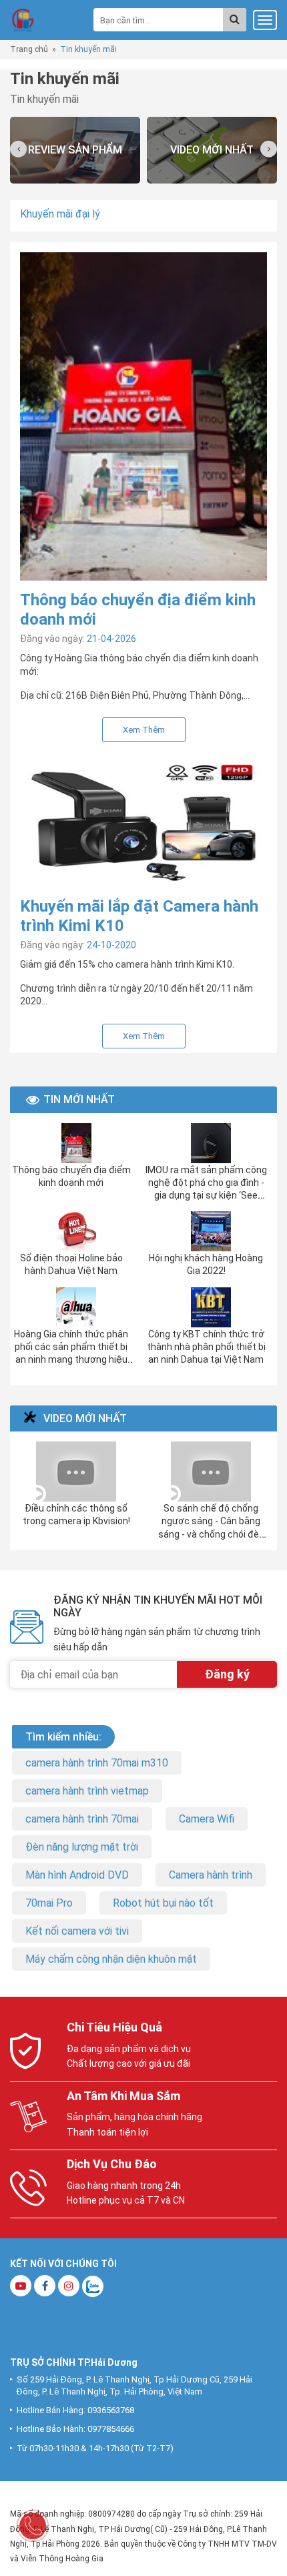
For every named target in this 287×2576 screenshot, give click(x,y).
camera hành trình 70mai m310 (97, 1763)
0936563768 (111, 2410)
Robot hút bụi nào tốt (163, 1903)
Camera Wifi (207, 1819)
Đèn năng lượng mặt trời (82, 1847)
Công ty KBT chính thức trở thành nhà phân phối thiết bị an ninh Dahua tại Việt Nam (206, 1347)
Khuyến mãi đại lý (60, 214)
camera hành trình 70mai (82, 1819)
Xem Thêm (144, 730)
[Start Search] (235, 20)
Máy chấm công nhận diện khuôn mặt (111, 1959)
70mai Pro (49, 1903)
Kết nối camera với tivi (77, 1931)
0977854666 (111, 2429)
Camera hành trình (211, 1875)
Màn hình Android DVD (77, 1875)
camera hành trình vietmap (87, 1791)
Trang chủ (29, 49)
